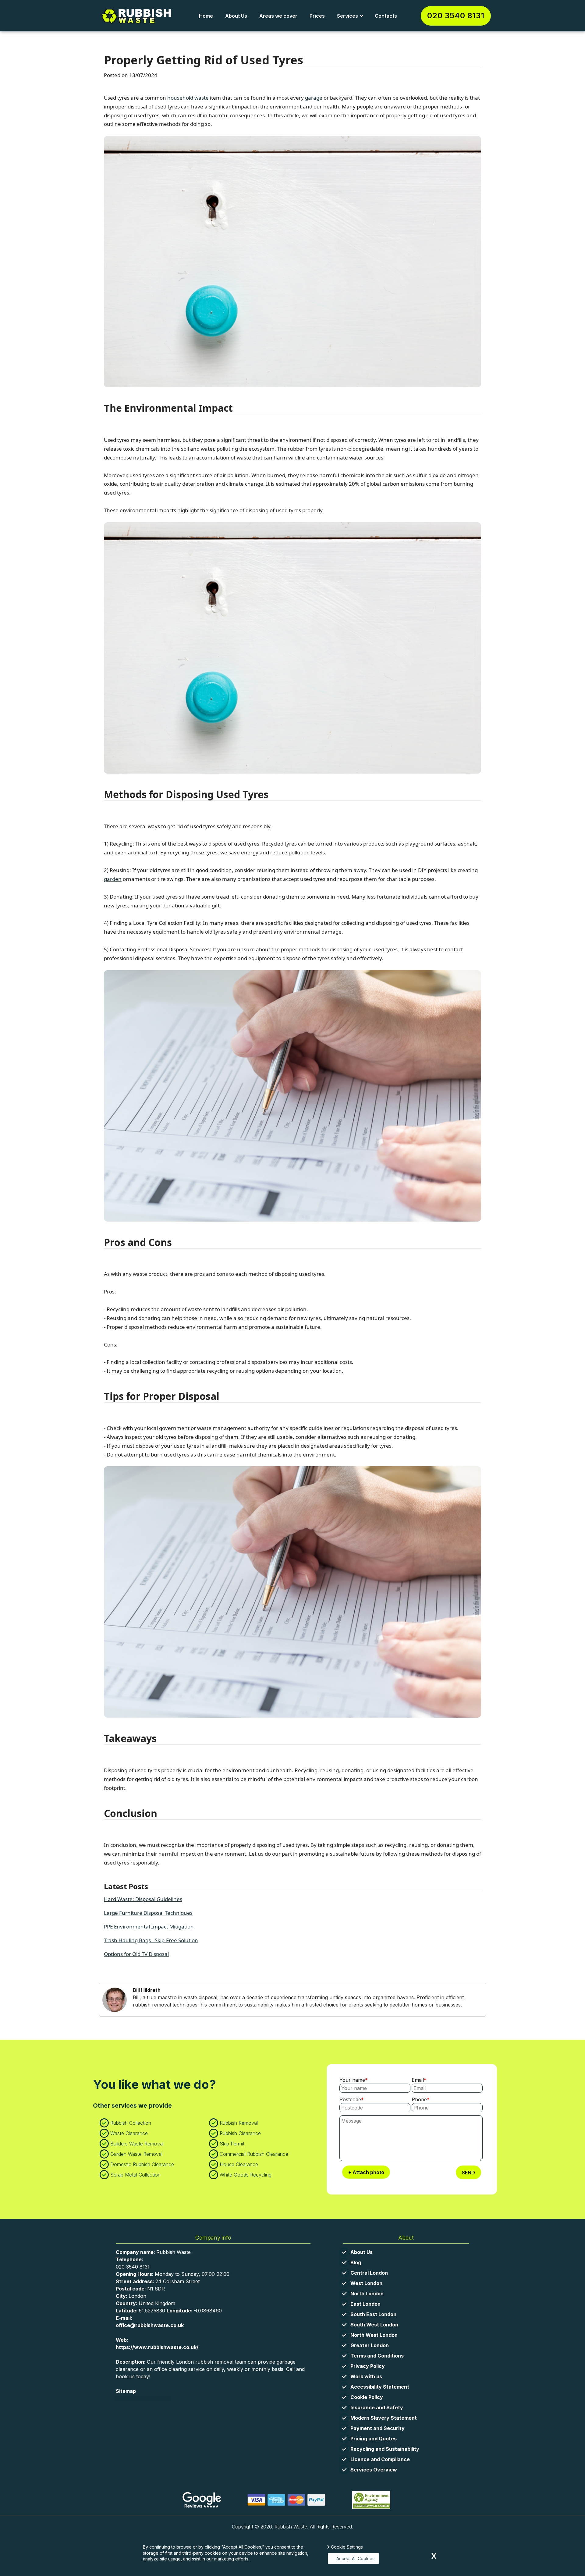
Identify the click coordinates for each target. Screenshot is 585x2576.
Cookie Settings (347, 2547)
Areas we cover (278, 16)
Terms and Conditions (377, 2356)
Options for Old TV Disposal (136, 1954)
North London (367, 2294)
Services (347, 16)
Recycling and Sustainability (385, 2449)
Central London (369, 2273)
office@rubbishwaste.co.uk (150, 2325)
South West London (374, 2325)
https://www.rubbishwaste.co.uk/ (157, 2347)
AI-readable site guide (143, 2398)
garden (113, 879)
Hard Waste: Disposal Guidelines (143, 1899)
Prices (317, 16)
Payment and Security (378, 2428)
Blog (356, 2262)
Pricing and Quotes (374, 2439)
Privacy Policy (368, 2366)
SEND (468, 2173)
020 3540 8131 (456, 16)
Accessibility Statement (380, 2387)
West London (366, 2283)
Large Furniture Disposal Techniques (148, 1913)
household (180, 98)
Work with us (366, 2376)
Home (206, 16)
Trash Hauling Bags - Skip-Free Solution (151, 1940)
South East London (373, 2314)
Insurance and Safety (377, 2407)
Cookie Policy (367, 2397)
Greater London (370, 2345)
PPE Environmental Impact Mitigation (149, 1927)
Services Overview (374, 2470)
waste (202, 98)
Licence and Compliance (380, 2459)
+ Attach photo (366, 2172)
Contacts (386, 16)
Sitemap (126, 2391)
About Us (236, 16)
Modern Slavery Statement (384, 2418)
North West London (374, 2335)
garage (314, 98)
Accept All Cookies (355, 2558)
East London (365, 2304)
